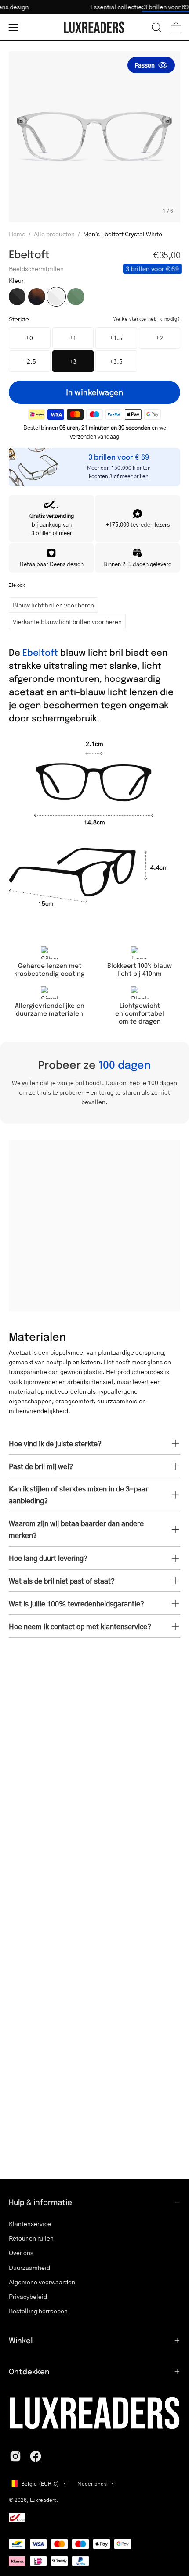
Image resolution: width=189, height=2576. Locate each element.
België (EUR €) (40, 2484)
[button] (156, 27)
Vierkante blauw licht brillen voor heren (67, 621)
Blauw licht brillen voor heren (53, 605)
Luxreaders (43, 2500)
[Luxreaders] (94, 27)
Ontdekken (29, 2371)
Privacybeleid (28, 2296)
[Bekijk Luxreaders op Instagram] (15, 2456)
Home (17, 234)
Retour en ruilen (31, 2238)
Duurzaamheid (29, 2267)
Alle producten (54, 234)
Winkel (21, 2340)
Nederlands (92, 2484)
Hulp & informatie (40, 2202)
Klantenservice (30, 2224)
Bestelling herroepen (38, 2311)
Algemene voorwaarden (42, 2282)
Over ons (21, 2253)
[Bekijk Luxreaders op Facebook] (36, 2456)
